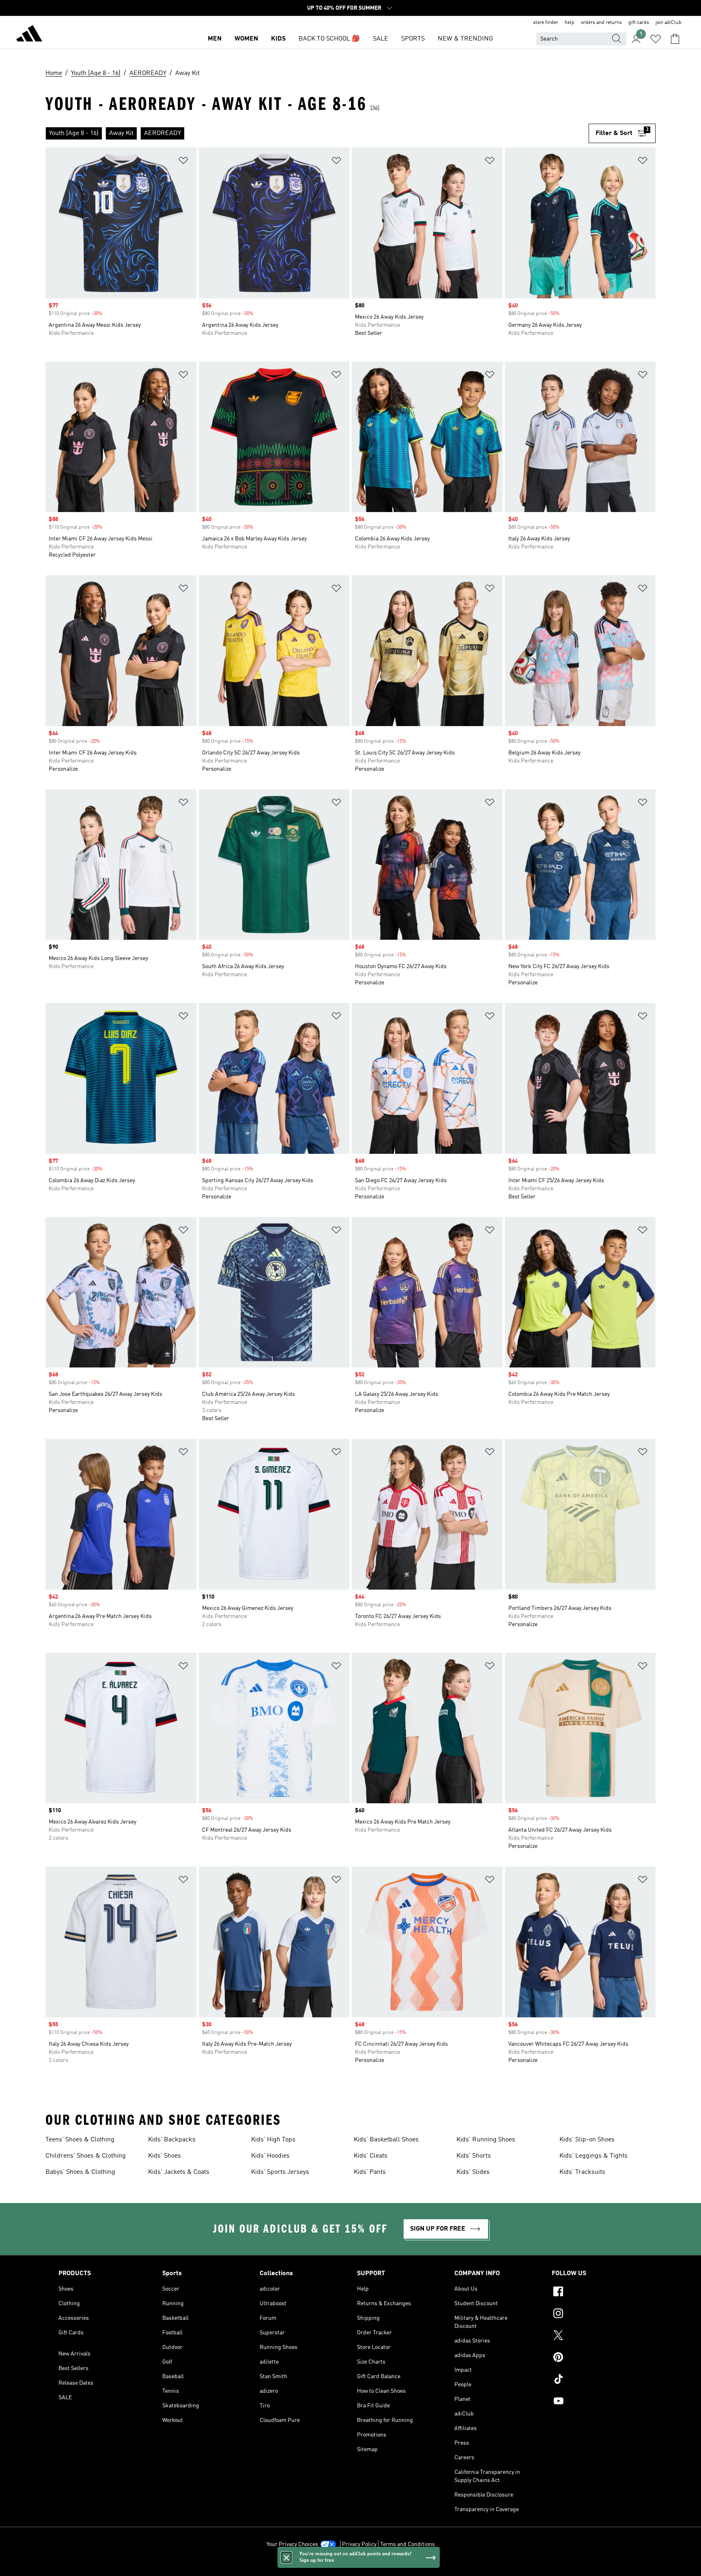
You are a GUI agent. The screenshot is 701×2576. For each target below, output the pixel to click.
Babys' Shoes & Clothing (80, 2172)
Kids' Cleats (371, 2156)
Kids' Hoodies (270, 2156)
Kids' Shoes (164, 2156)
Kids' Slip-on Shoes (587, 2140)
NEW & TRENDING (465, 39)
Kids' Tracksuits (582, 2172)
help (570, 23)
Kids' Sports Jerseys (280, 2172)
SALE (381, 39)
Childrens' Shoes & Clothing (86, 2156)
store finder (546, 23)
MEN (215, 39)
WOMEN (246, 39)
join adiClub (669, 23)
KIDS (278, 39)
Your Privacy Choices (292, 2544)
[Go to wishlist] (656, 39)
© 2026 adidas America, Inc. (350, 2565)
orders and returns (601, 23)
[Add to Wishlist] (183, 162)
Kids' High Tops (273, 2140)
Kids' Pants (370, 2172)
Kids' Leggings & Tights (593, 2156)
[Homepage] (29, 35)
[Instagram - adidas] (597, 2315)
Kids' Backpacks (172, 2140)
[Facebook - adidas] (597, 2293)
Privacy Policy (359, 2544)
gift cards (639, 23)
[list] (317, 133)
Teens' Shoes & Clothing (80, 2140)
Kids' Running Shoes (486, 2140)
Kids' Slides (473, 2172)
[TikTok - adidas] (597, 2380)
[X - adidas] (597, 2336)
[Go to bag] (675, 39)
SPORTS (413, 39)
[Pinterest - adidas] (597, 2358)
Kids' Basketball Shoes (386, 2140)
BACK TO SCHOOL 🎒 (329, 39)
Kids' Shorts (474, 2156)
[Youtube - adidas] (597, 2402)
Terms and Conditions (407, 2544)
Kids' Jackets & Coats (179, 2172)
